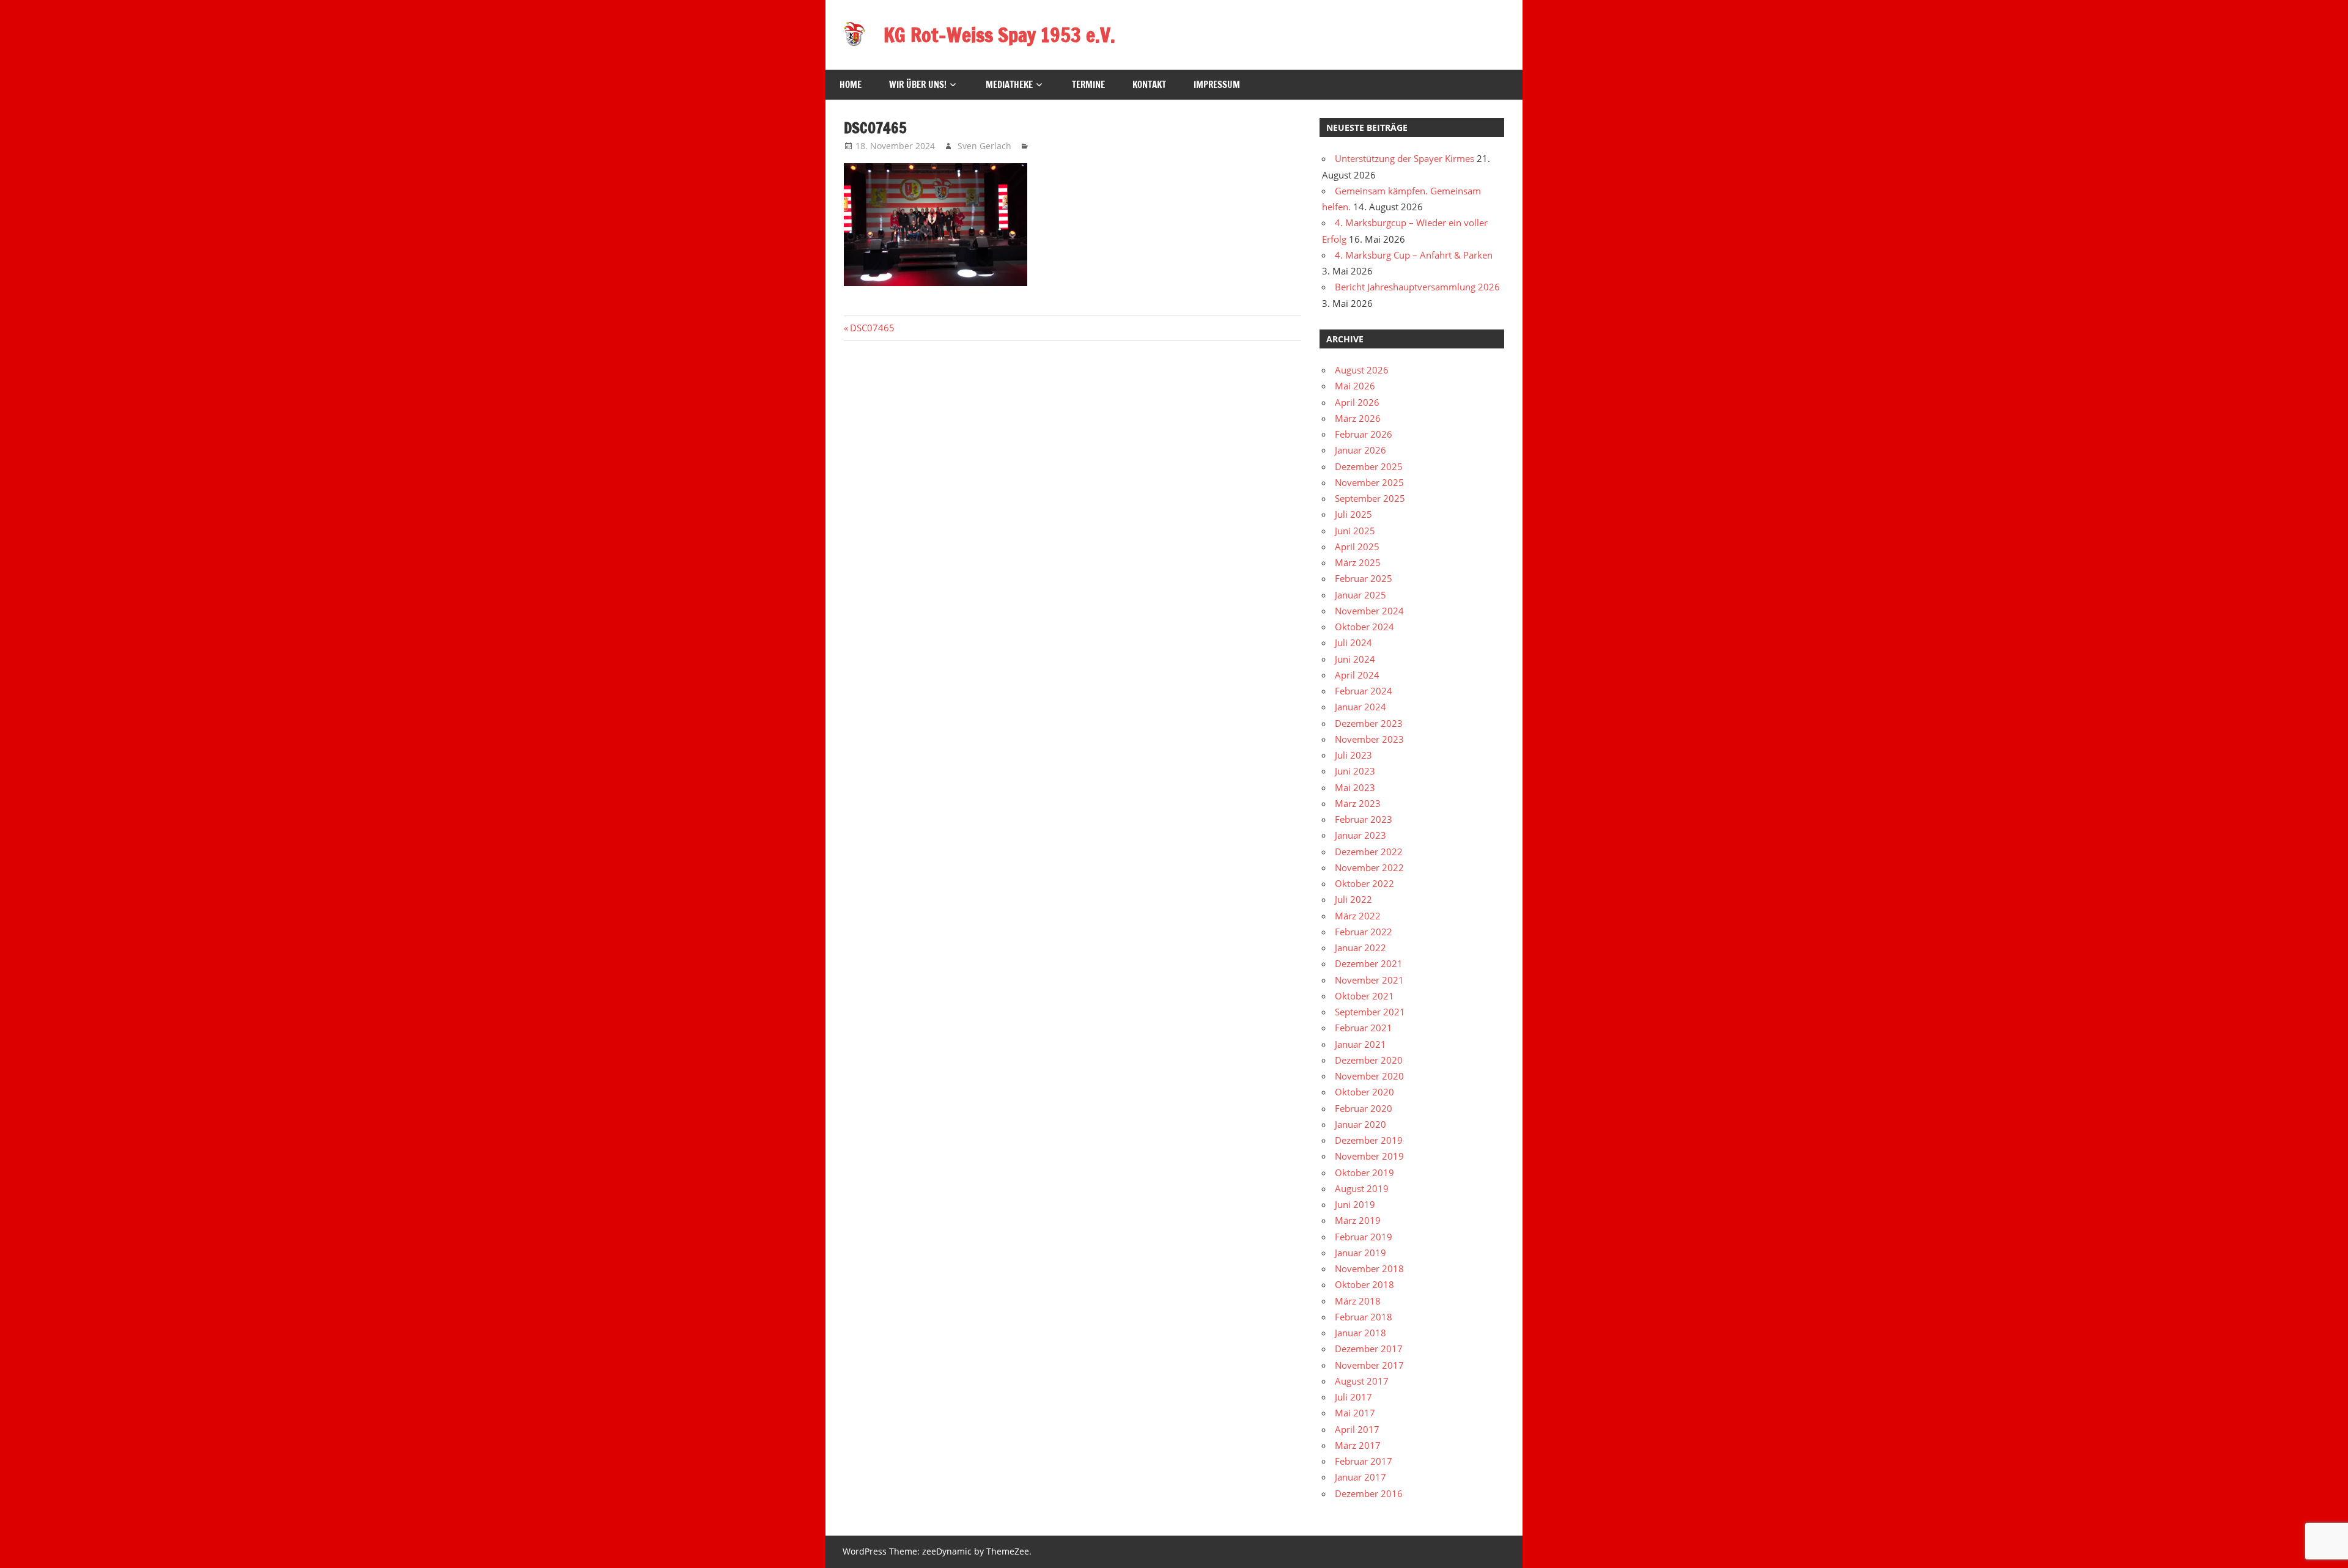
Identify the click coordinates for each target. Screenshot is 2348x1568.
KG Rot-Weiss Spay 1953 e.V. (999, 35)
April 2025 (1357, 547)
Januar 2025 (1360, 595)
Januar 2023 (1360, 835)
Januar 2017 (1360, 1477)
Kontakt (1149, 85)
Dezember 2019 (1369, 1140)
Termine (1088, 85)
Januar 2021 (1360, 1044)
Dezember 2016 (1369, 1493)
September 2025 (1370, 498)
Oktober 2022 (1364, 883)
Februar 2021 (1364, 1028)
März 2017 (1358, 1445)
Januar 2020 (1360, 1124)
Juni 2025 (1355, 531)
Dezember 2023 (1369, 723)
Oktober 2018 (1364, 1284)
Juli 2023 (1353, 755)
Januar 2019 (1360, 1253)
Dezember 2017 (1369, 1349)
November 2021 (1369, 980)
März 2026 (1358, 418)
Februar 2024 (1364, 691)
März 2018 (1358, 1301)
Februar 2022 (1364, 932)
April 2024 (1357, 675)
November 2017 (1369, 1365)
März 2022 (1358, 916)
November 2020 (1369, 1076)
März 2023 (1358, 803)
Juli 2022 (1353, 899)
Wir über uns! (918, 85)
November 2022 (1369, 867)
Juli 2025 (1353, 514)
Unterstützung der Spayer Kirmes (1405, 158)
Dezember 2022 (1369, 852)
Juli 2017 (1353, 1397)
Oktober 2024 (1364, 627)
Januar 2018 (1360, 1333)
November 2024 (1369, 611)
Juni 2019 (1355, 1204)
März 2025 (1358, 562)
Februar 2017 (1364, 1461)
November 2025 (1369, 482)
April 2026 (1357, 402)
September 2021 (1370, 1012)
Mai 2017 (1355, 1413)
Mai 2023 (1355, 787)
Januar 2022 (1360, 948)
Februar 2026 (1364, 434)
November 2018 (1369, 1268)
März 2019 (1358, 1220)
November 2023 (1369, 739)
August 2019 (1362, 1188)
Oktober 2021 (1364, 996)
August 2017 (1362, 1381)
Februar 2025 (1364, 578)
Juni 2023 (1355, 771)
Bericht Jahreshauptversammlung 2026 (1417, 287)
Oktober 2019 (1364, 1172)
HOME (851, 85)
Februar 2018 (1364, 1317)
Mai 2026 (1355, 386)
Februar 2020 (1364, 1108)
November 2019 (1369, 1156)
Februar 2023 (1364, 819)
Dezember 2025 (1369, 466)
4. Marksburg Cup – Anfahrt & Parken (1414, 255)
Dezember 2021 (1369, 963)
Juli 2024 (1353, 642)
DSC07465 (872, 328)
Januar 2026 (1360, 450)
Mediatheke (1009, 85)
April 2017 (1357, 1429)
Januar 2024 (1360, 707)
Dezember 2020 (1369, 1060)
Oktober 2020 (1364, 1092)
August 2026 (1362, 370)
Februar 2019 (1364, 1237)
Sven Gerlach (984, 146)
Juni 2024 (1355, 659)
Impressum (1217, 85)
